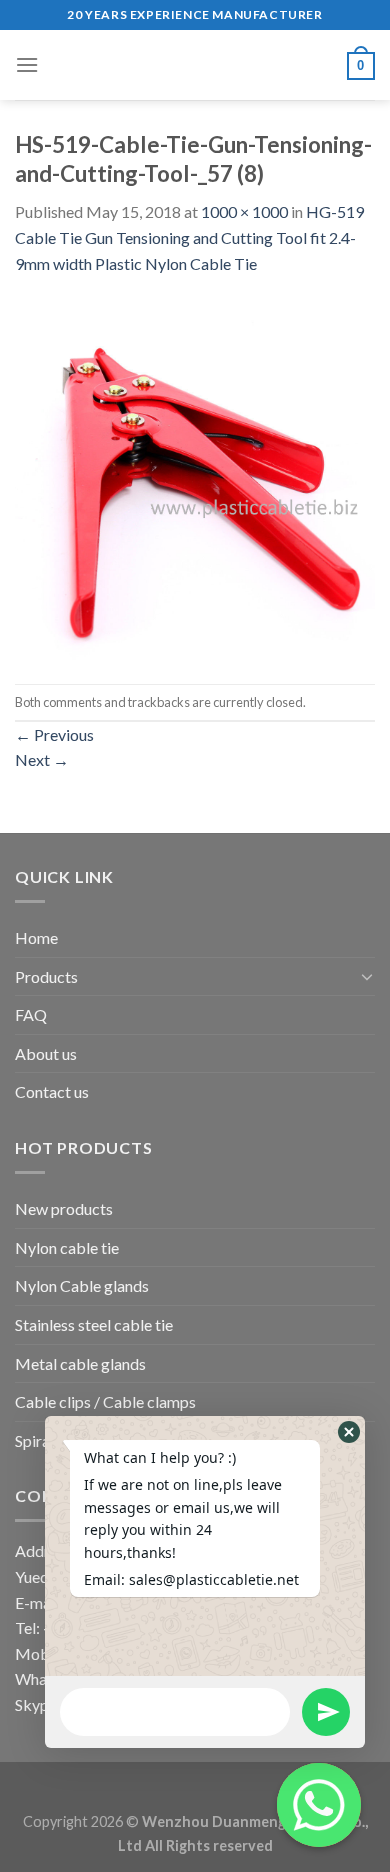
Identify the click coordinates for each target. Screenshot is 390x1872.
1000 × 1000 (244, 211)
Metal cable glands (80, 1363)
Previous (54, 734)
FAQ (31, 1014)
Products (46, 976)
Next (42, 759)
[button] (349, 1432)
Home (36, 937)
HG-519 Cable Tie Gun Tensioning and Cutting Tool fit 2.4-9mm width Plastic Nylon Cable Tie (189, 237)
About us (46, 1053)
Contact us (52, 1091)
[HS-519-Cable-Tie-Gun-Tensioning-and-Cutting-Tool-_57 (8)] (195, 477)
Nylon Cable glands (82, 1285)
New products (64, 1208)
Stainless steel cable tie (94, 1324)
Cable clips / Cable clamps (105, 1401)
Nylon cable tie (67, 1247)
